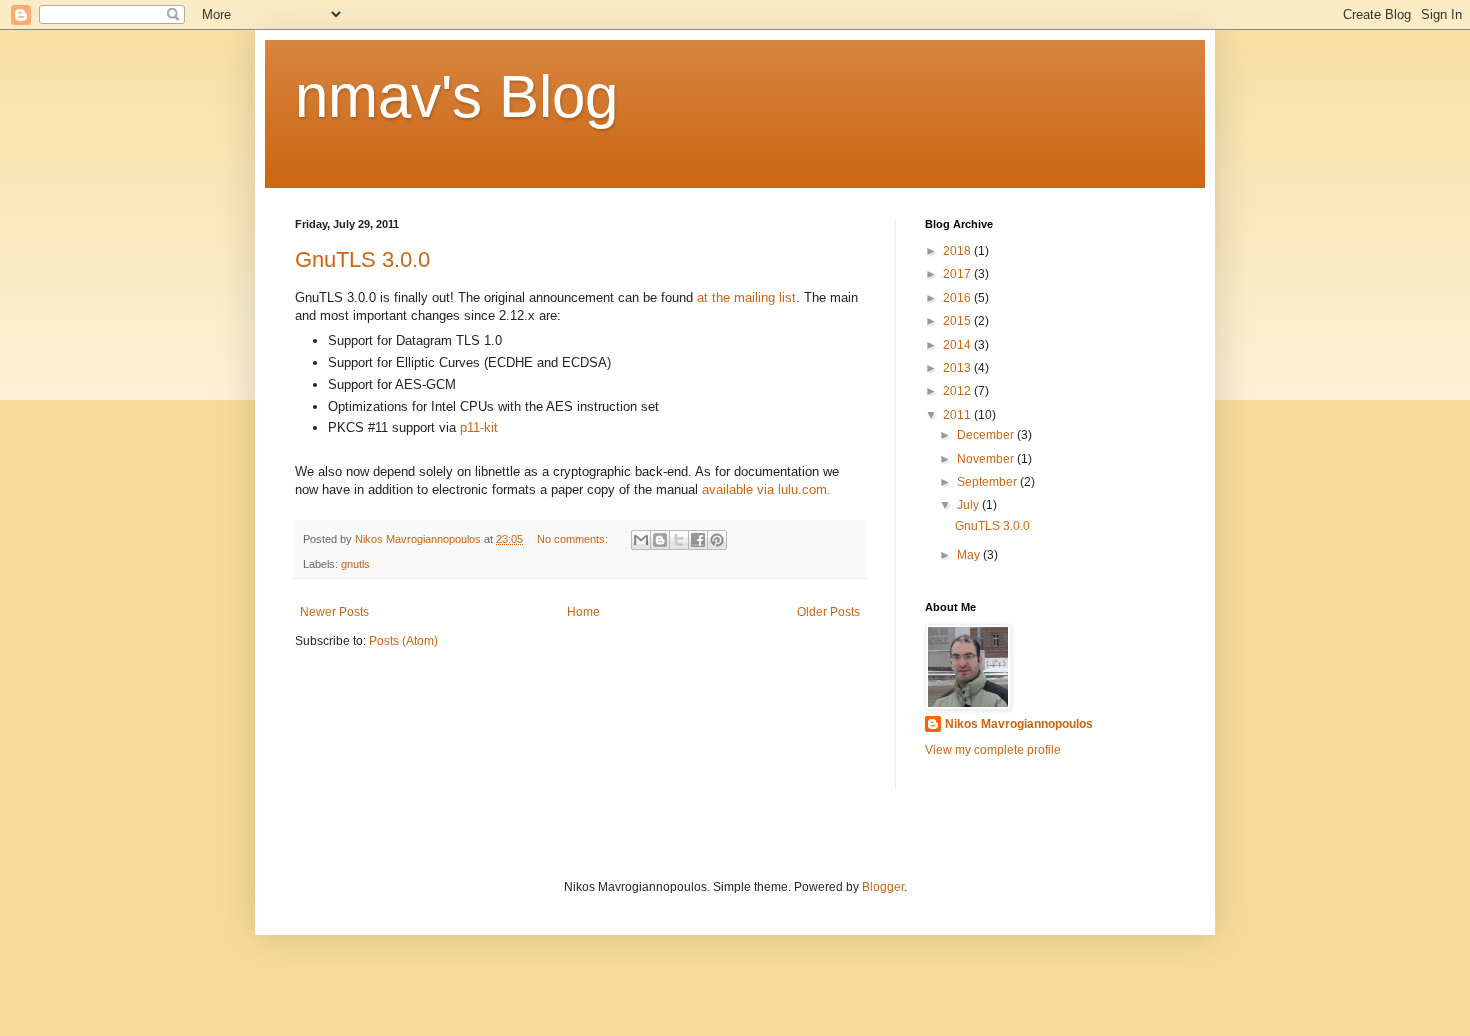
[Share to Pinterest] (717, 540)
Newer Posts (334, 612)
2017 (958, 274)
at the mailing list (746, 297)
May (970, 555)
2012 (958, 391)
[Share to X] (679, 540)
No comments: (574, 539)
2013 (958, 368)
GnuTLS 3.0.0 (362, 259)
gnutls (355, 564)
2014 (958, 345)
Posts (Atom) (403, 641)
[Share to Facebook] (698, 540)
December (987, 435)
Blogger (883, 887)
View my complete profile (993, 750)
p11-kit (479, 427)
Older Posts (828, 612)
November (987, 459)
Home (583, 612)
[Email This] (641, 540)
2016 (958, 298)
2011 (958, 415)
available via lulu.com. (766, 489)
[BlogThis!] (660, 540)
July (969, 505)
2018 (958, 251)
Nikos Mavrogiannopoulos (1019, 724)
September (988, 482)
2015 (958, 321)
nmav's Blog (456, 96)
